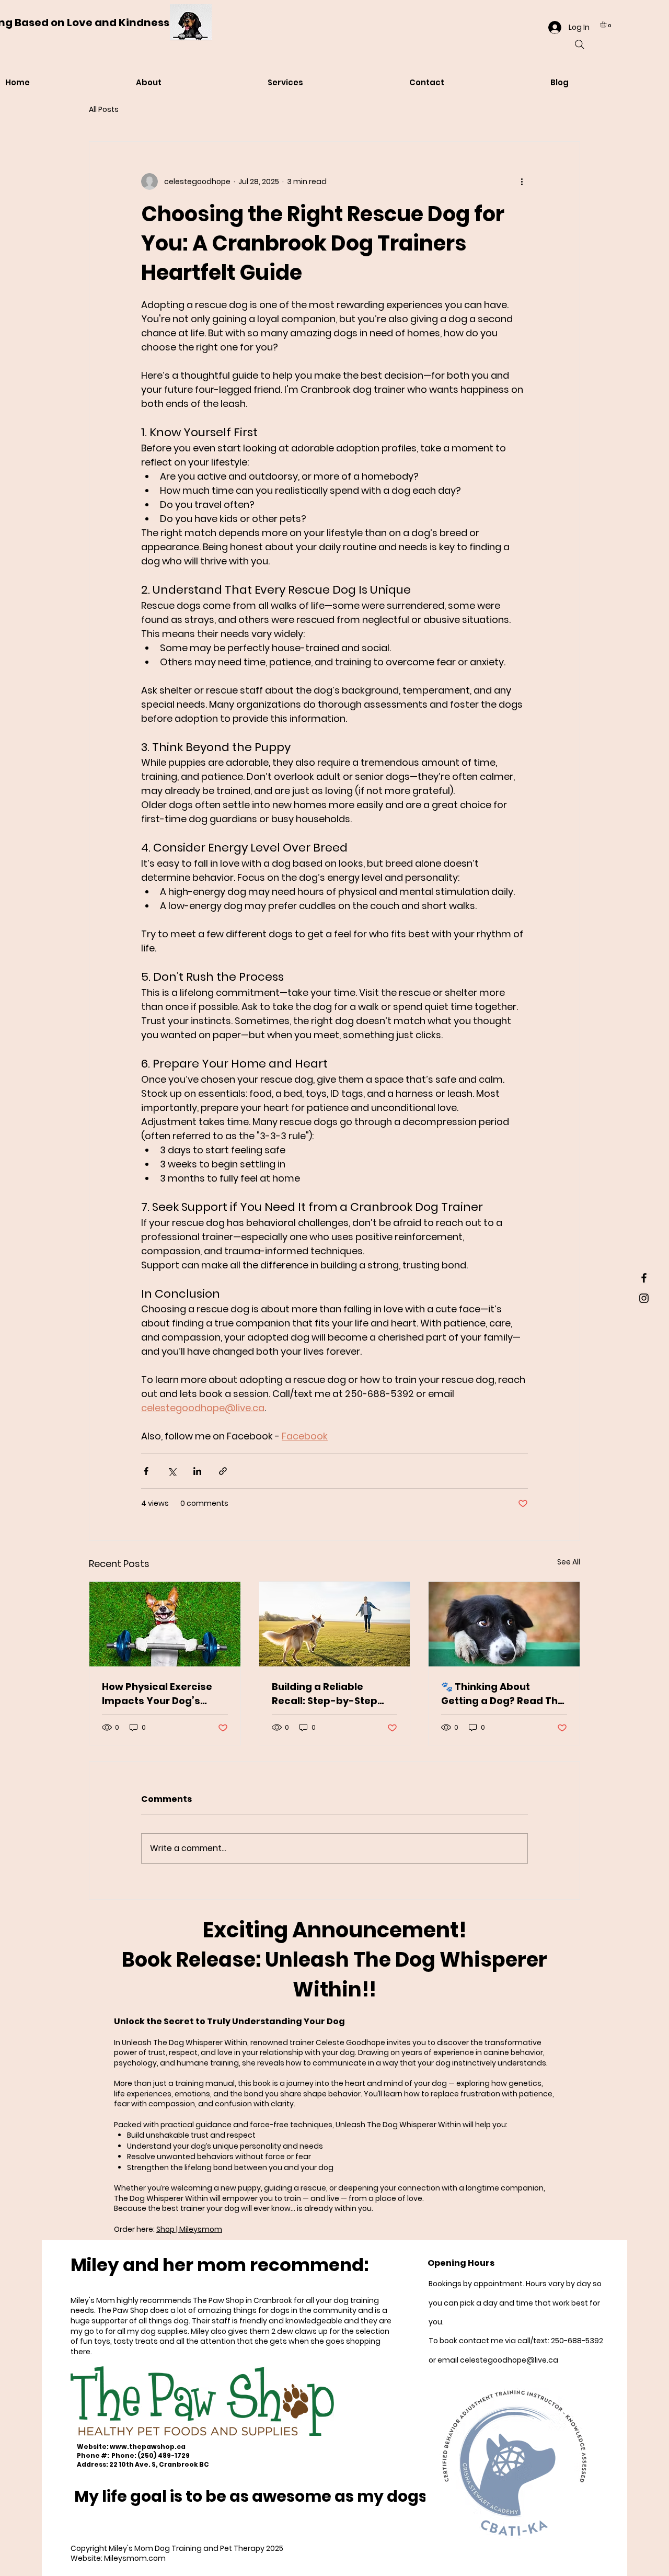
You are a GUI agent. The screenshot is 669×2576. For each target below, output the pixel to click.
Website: (93, 2447)
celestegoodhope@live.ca (509, 2360)
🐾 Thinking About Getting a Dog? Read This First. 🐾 (504, 1694)
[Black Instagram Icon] (644, 1298)
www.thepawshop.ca (148, 2447)
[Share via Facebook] (146, 1471)
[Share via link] (223, 1471)
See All (569, 1562)
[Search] (580, 44)
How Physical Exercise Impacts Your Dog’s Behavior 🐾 (157, 1694)
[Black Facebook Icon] (644, 1278)
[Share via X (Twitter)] (172, 1471)
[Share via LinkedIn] (197, 1471)
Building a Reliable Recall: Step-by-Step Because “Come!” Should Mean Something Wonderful (334, 1694)
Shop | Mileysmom (189, 2229)
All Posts (104, 110)
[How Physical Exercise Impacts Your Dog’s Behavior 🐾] (165, 1624)
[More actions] (522, 181)
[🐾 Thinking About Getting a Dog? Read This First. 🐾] (504, 1624)
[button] (607, 24)
